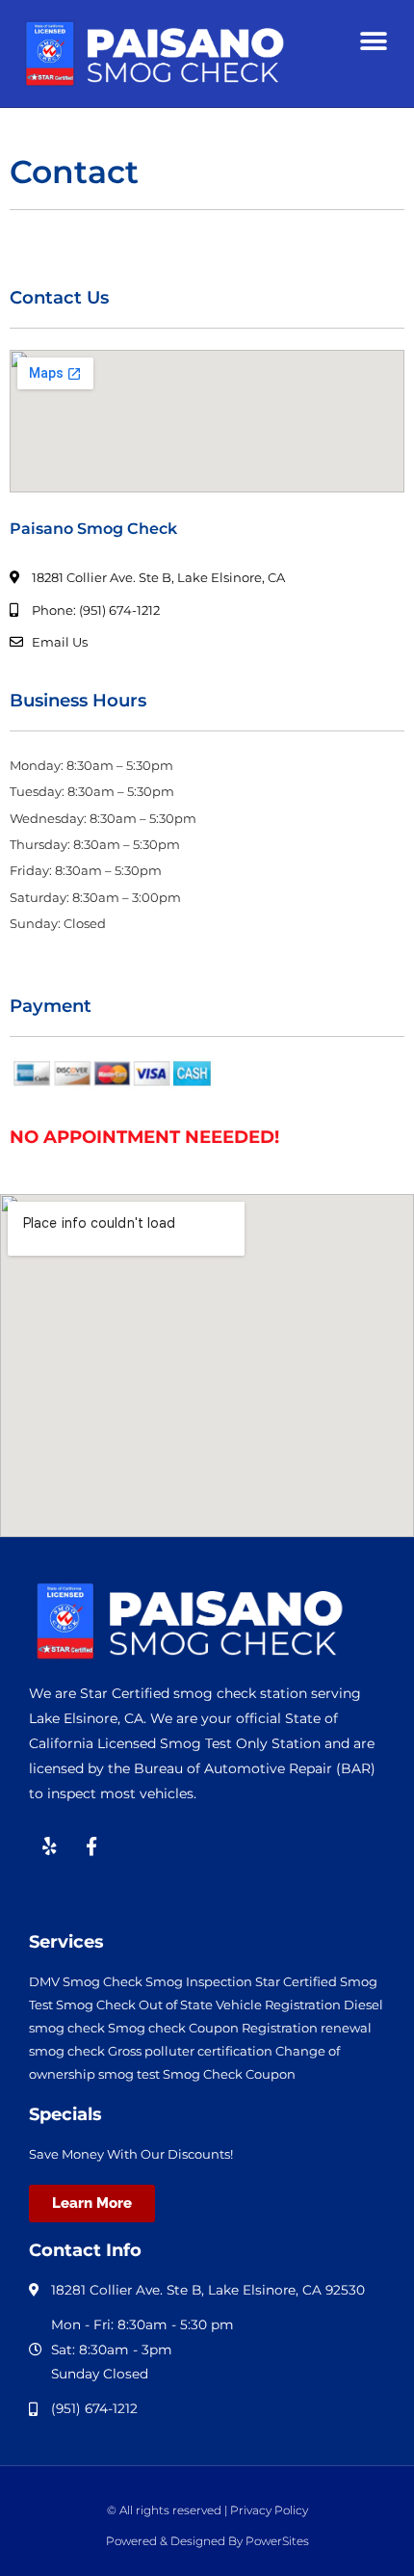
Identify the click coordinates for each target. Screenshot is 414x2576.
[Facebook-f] (91, 1846)
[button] (373, 41)
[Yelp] (49, 1846)
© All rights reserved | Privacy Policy (207, 2510)
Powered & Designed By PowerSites (207, 2541)
